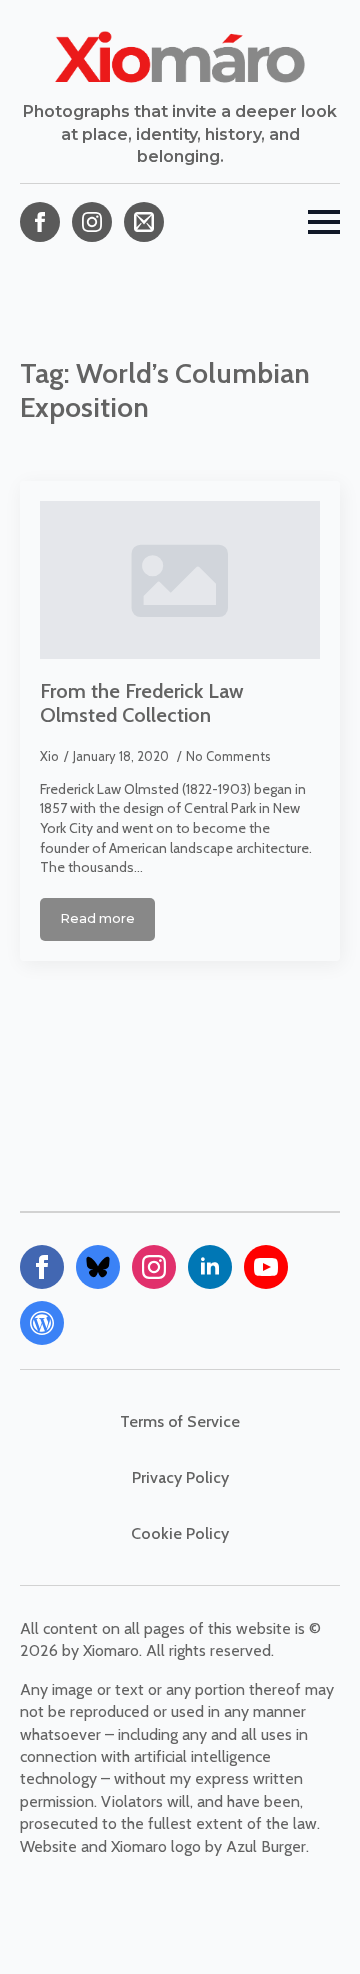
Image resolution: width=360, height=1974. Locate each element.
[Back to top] (310, 1924)
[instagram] (92, 222)
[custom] (144, 222)
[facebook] (40, 222)
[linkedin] (210, 1267)
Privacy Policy (180, 1477)
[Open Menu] (324, 222)
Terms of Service (180, 1421)
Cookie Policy (180, 1533)
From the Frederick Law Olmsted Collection (142, 703)
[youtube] (266, 1267)
